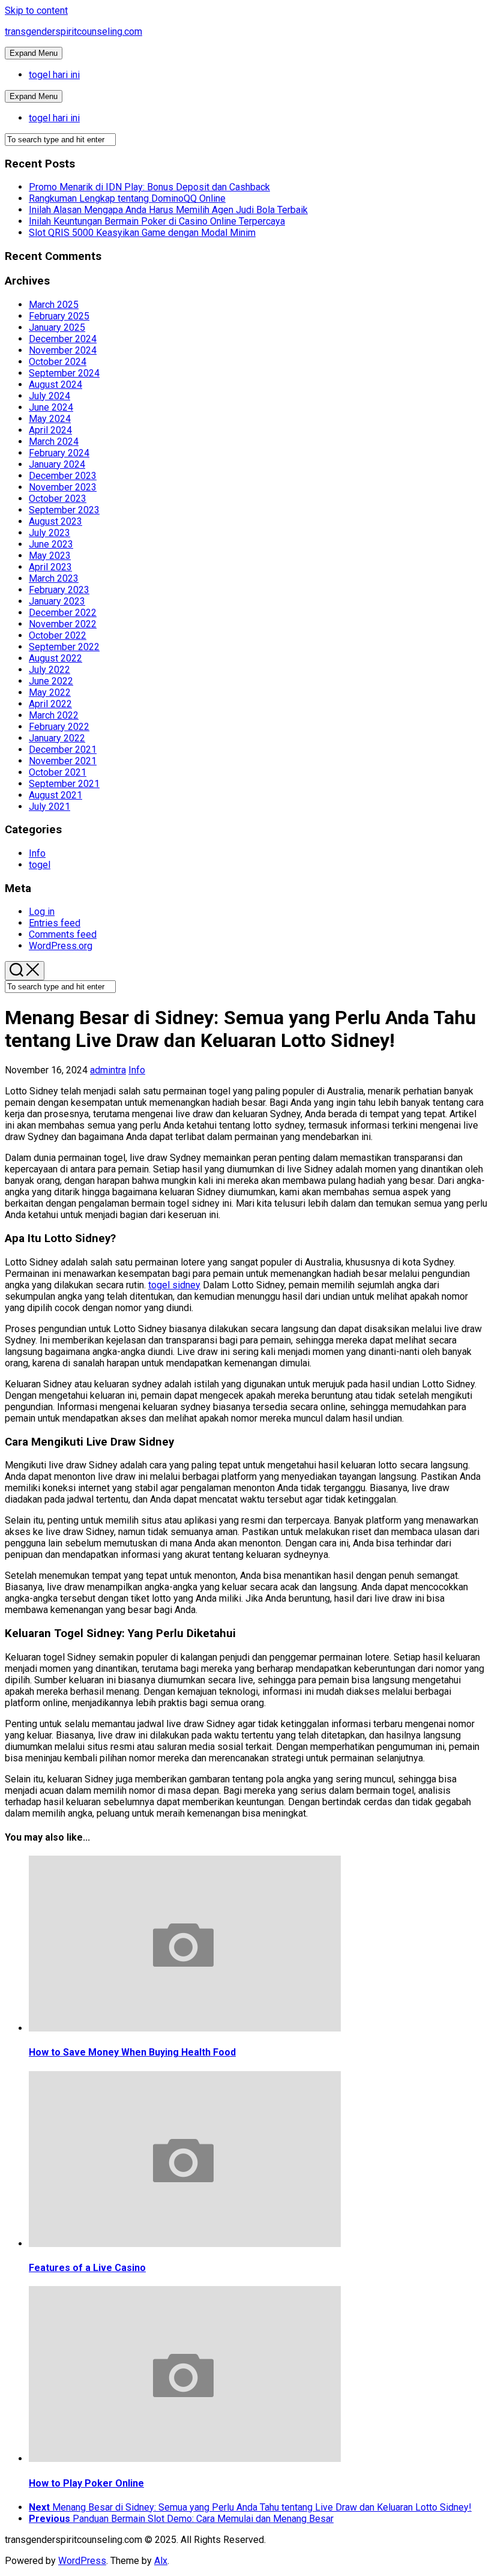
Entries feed (55, 923)
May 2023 (50, 556)
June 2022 (51, 681)
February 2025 (59, 316)
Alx (161, 2561)
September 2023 (64, 510)
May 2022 (50, 692)
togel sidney (174, 1285)
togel (40, 865)
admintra (108, 1070)
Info (37, 853)
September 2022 (64, 647)
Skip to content (36, 11)
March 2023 (54, 578)
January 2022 (57, 738)
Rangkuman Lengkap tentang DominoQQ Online (127, 198)
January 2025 (57, 327)
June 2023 (51, 544)
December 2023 (63, 476)
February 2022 (59, 727)
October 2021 (58, 772)
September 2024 (64, 373)
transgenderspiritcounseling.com (73, 32)
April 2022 (50, 704)
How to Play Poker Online (86, 2483)
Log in (42, 912)
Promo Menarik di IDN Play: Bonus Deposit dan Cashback (149, 187)
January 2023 (57, 601)
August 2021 (55, 795)
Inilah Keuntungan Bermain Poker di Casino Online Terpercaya (157, 221)
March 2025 (54, 305)
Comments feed (63, 934)
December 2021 (63, 750)
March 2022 (54, 715)
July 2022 (49, 670)
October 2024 (58, 362)
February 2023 (59, 590)
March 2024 (54, 442)
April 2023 (50, 567)
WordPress (82, 2561)
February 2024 (59, 453)
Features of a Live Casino (87, 2268)
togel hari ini (54, 75)
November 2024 (63, 350)
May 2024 (50, 419)
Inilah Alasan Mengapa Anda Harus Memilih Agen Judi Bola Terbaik (168, 210)
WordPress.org (61, 946)
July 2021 (49, 807)
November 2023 (63, 487)
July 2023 (49, 533)
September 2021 (64, 784)
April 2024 (50, 430)
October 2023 (58, 499)
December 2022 (63, 613)
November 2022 (63, 624)
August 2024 (55, 385)
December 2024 (63, 339)
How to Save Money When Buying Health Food (132, 2052)
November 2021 (63, 761)
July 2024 (49, 396)
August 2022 (55, 658)
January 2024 (57, 464)
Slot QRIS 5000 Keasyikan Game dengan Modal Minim (142, 233)
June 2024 (51, 407)
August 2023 (55, 521)
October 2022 (58, 635)
